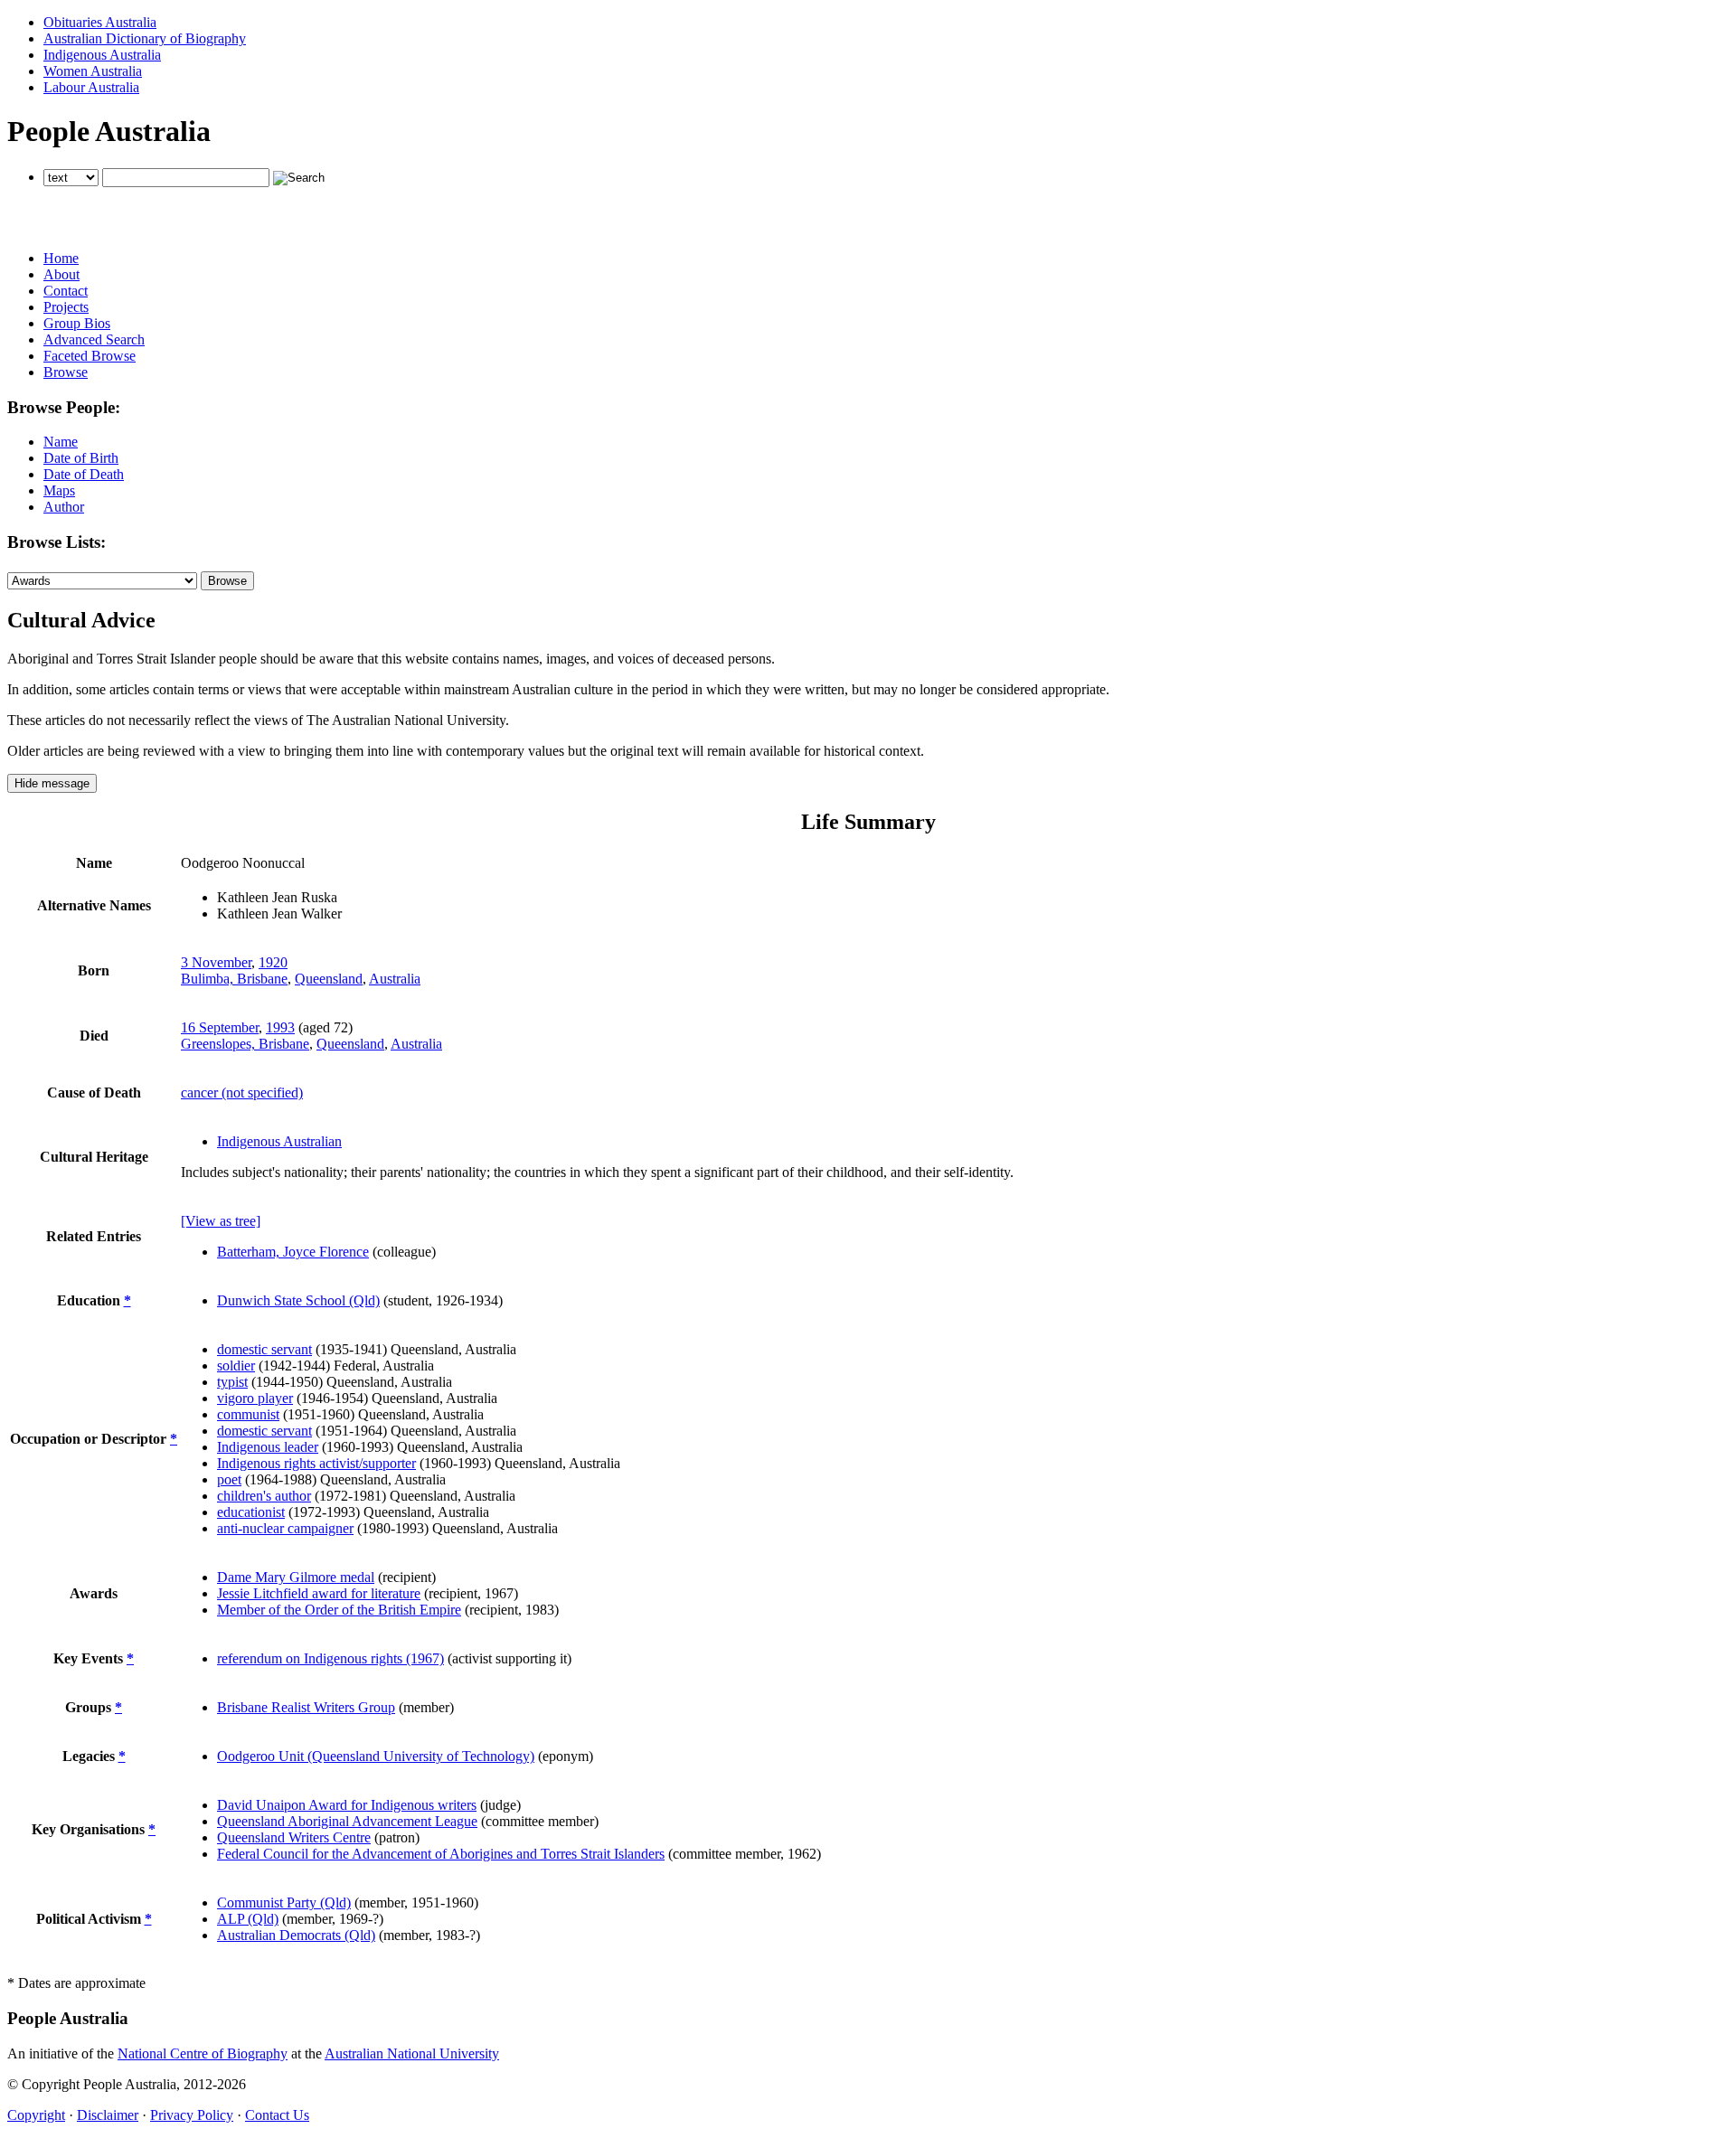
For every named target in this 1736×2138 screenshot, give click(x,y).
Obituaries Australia (100, 22)
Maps (59, 490)
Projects (66, 307)
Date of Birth (81, 458)
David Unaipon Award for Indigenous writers (347, 1805)
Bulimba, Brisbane (234, 979)
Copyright (36, 2115)
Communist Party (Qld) (284, 1903)
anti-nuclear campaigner (285, 1528)
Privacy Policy (192, 2115)
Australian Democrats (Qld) (296, 1935)
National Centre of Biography (203, 2053)
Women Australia (93, 71)
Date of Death (84, 474)
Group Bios (77, 323)
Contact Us (277, 2115)
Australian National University (412, 2053)
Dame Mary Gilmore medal (296, 1577)
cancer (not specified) (242, 1093)
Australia (395, 979)
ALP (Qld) (248, 1919)
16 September (220, 1027)
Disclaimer (108, 2115)
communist (248, 1414)
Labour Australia (91, 87)
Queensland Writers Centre (294, 1837)
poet (229, 1479)
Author (64, 507)
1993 (280, 1027)
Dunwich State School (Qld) (298, 1300)
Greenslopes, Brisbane (245, 1044)
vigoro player (255, 1398)
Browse (66, 372)
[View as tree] (221, 1221)
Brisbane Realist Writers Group (306, 1707)
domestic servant (264, 1349)
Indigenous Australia (102, 55)
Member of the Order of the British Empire (339, 1610)
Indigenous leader (268, 1447)
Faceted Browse (90, 356)
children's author (264, 1496)
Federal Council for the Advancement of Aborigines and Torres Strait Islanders (441, 1854)
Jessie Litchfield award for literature (319, 1593)
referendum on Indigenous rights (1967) (330, 1658)
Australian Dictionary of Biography (145, 38)
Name (61, 442)
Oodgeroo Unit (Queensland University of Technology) (376, 1756)
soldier (236, 1366)
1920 (273, 962)
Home (61, 258)
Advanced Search (94, 339)
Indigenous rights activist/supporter (316, 1463)
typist (232, 1382)
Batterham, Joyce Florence (293, 1252)
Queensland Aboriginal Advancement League (347, 1821)
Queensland (329, 979)
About (61, 274)
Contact (66, 291)
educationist (251, 1512)
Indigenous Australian (279, 1141)
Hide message (52, 783)
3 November (216, 962)
